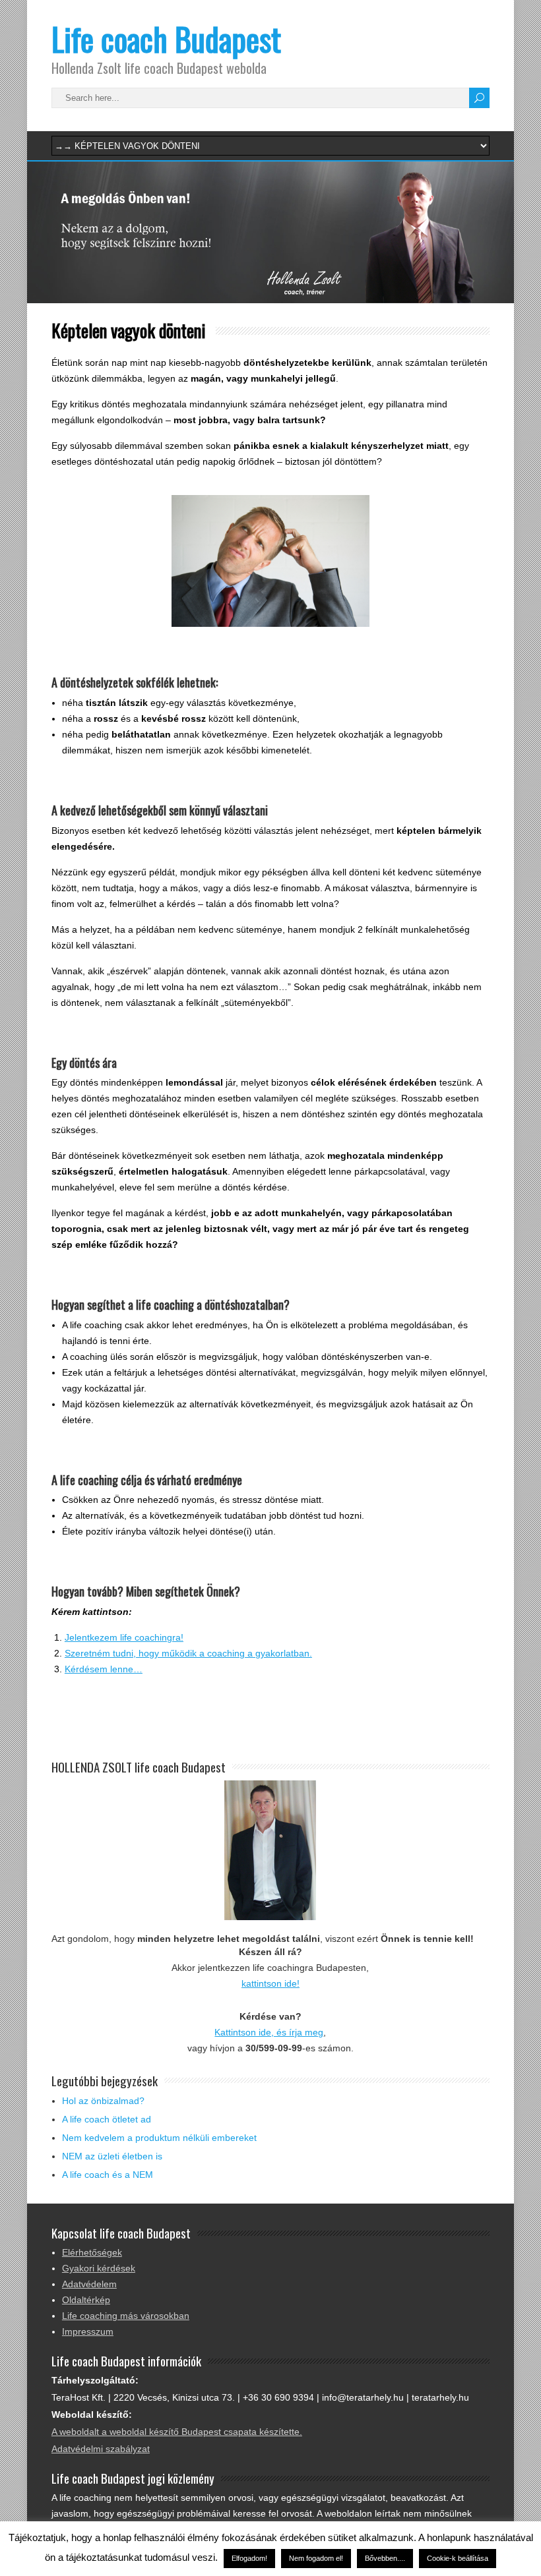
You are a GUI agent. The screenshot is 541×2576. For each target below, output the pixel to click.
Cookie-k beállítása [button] (458, 2558)
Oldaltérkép (86, 2300)
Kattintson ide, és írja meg (269, 2032)
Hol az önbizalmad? (103, 2101)
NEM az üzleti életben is (112, 2156)
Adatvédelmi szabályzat (101, 2449)
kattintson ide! (270, 1983)
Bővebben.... (385, 2558)
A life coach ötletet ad (107, 2119)
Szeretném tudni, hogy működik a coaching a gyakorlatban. (188, 1653)
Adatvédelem (89, 2284)
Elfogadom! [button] (249, 2558)
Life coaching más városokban (126, 2316)
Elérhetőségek (92, 2252)
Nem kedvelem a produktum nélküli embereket (159, 2138)
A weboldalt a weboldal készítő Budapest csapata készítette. (177, 2432)
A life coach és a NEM (108, 2175)
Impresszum (88, 2331)
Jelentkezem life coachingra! (124, 1637)
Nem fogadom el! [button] (316, 2558)
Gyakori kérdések (99, 2268)
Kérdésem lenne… (104, 1669)
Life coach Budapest (166, 39)
